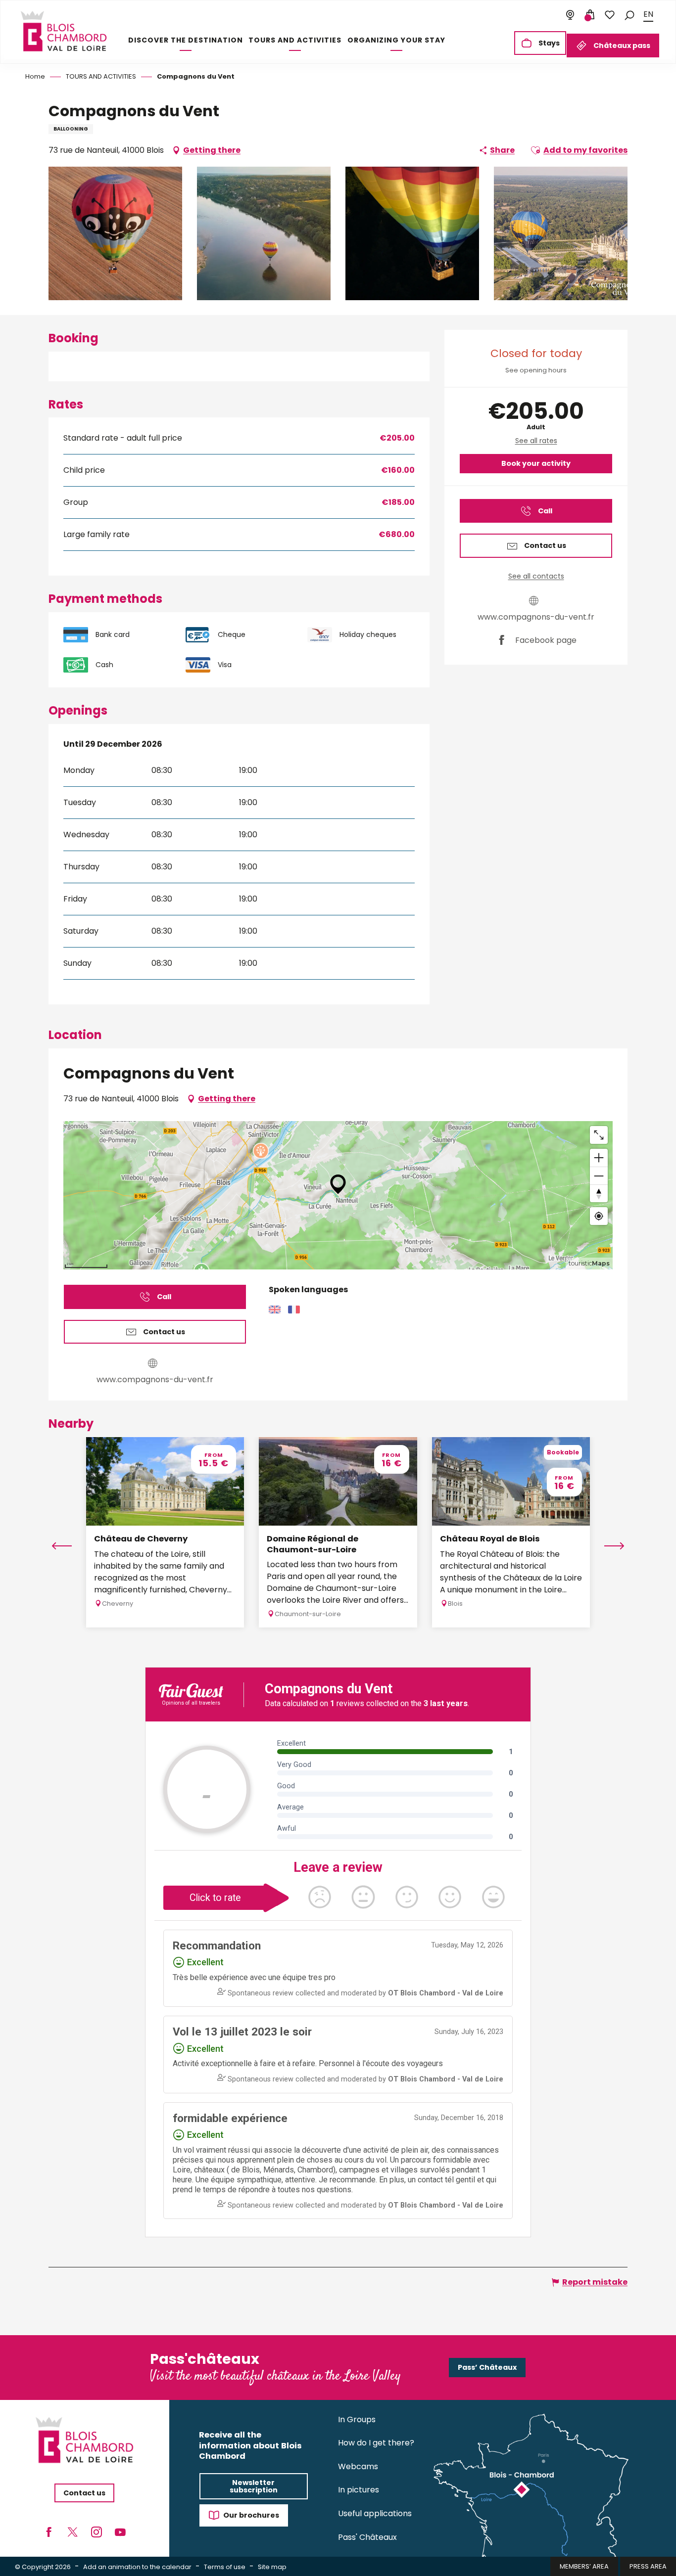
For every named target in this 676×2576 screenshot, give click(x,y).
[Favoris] (610, 15)
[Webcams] (570, 15)
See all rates (536, 441)
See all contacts (536, 576)
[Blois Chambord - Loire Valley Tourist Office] (64, 31)
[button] (629, 15)
